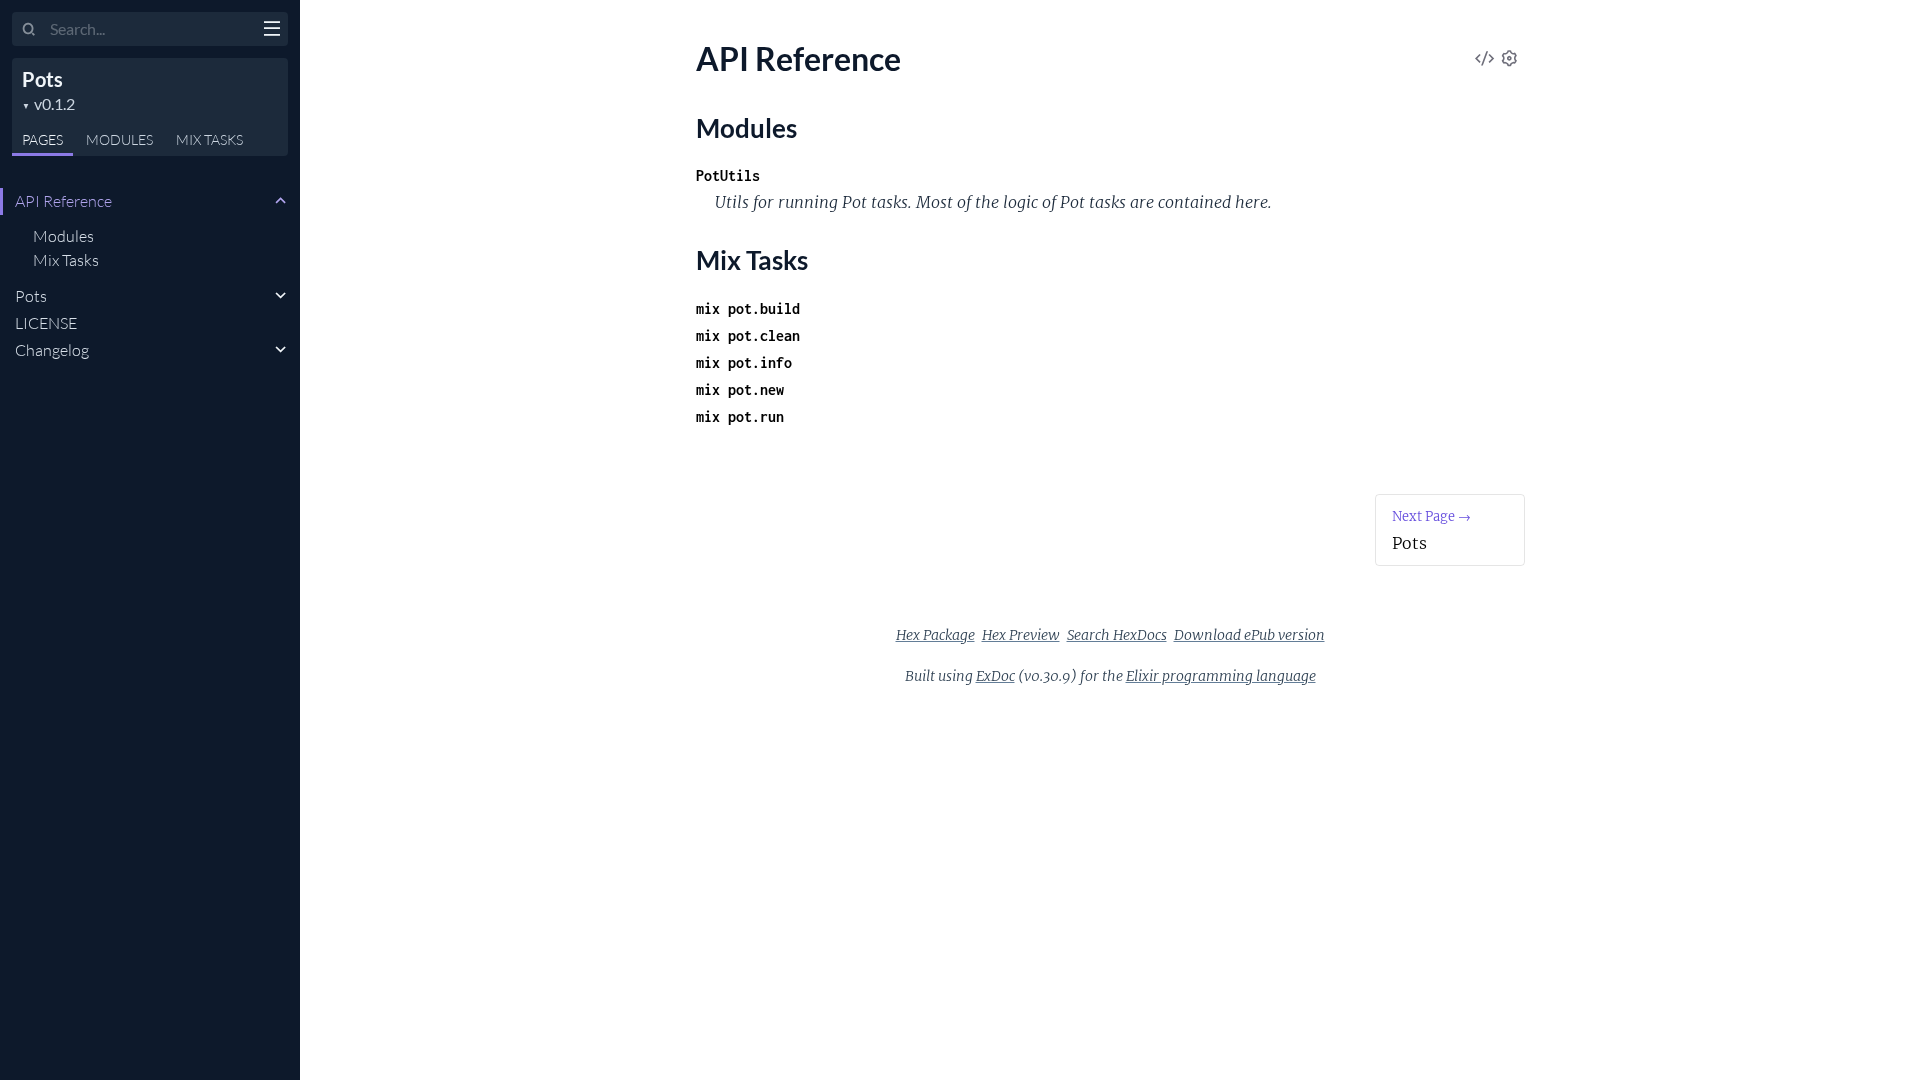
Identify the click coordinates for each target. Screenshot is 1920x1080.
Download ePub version (1249, 635)
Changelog (52, 350)
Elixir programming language (1221, 676)
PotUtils (728, 175)
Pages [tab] (42, 139)
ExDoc (995, 676)
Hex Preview (1021, 635)
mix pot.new (740, 389)
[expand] (280, 201)
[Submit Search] (29, 30)
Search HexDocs (1117, 635)
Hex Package (935, 635)
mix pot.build (748, 308)
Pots (42, 79)
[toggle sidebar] (271, 31)
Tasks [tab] (209, 139)
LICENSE (46, 323)
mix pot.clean (748, 335)
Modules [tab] (119, 139)
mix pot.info (744, 362)
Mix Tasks (66, 260)
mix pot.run (740, 416)
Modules (63, 236)
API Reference (63, 201)
